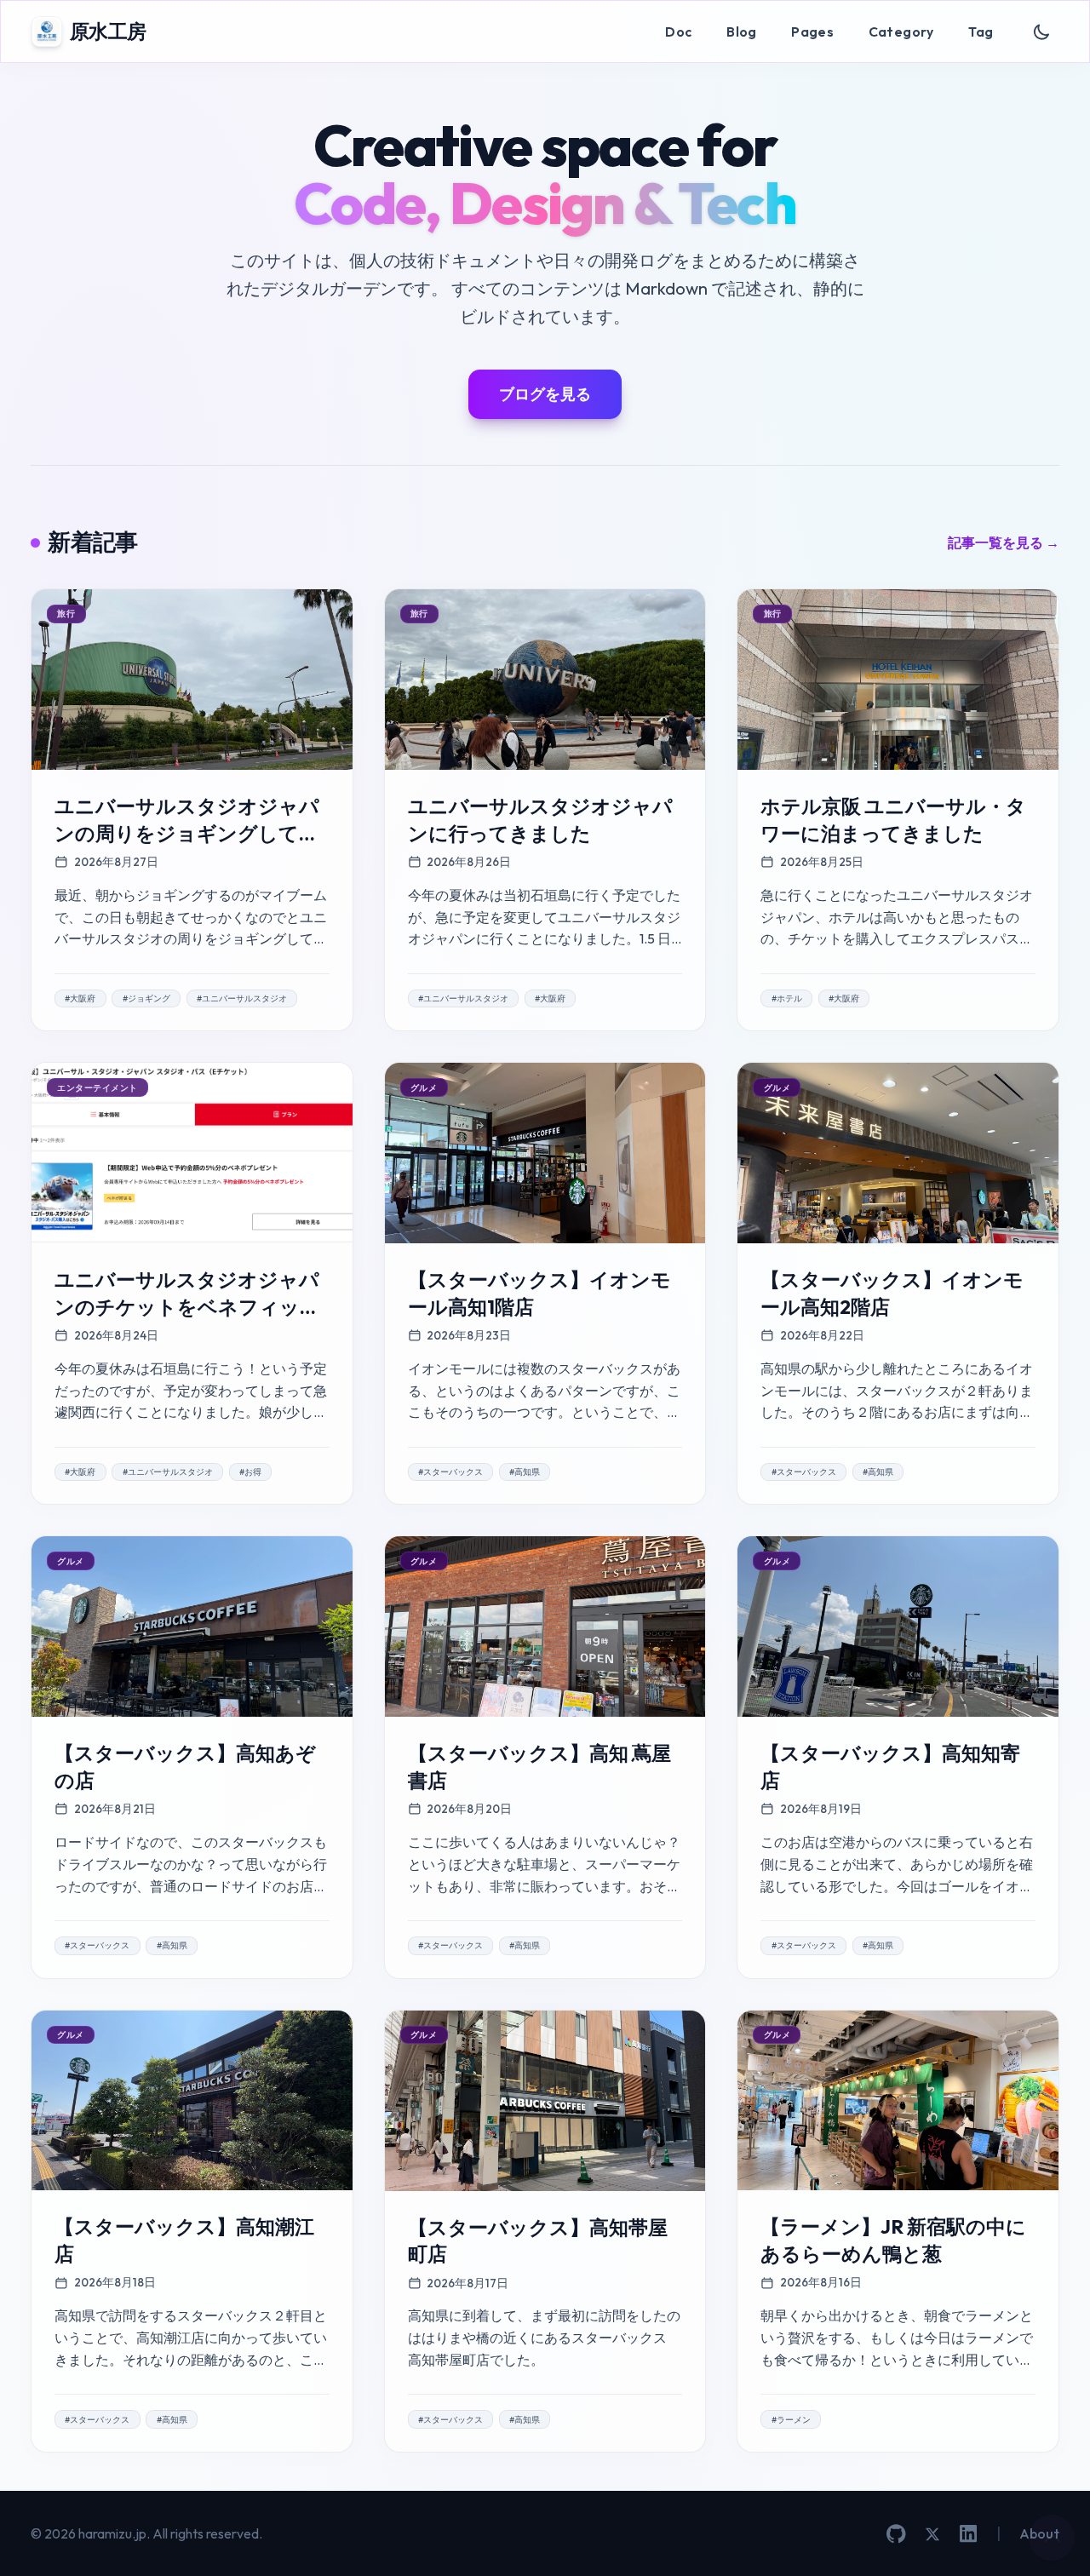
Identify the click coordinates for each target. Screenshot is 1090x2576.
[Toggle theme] (1042, 32)
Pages (812, 32)
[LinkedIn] (968, 2533)
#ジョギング (146, 998)
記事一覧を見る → (1004, 542)
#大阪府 (80, 998)
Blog (742, 32)
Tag (981, 32)
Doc (678, 32)
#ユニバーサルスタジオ (242, 998)
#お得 (250, 1472)
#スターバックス (450, 1472)
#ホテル (787, 998)
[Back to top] (1052, 2538)
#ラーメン (791, 2420)
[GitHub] (896, 2534)
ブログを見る (545, 394)
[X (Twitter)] (932, 2534)
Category (901, 32)
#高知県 (525, 1472)
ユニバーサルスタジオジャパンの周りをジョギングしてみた (187, 833)
